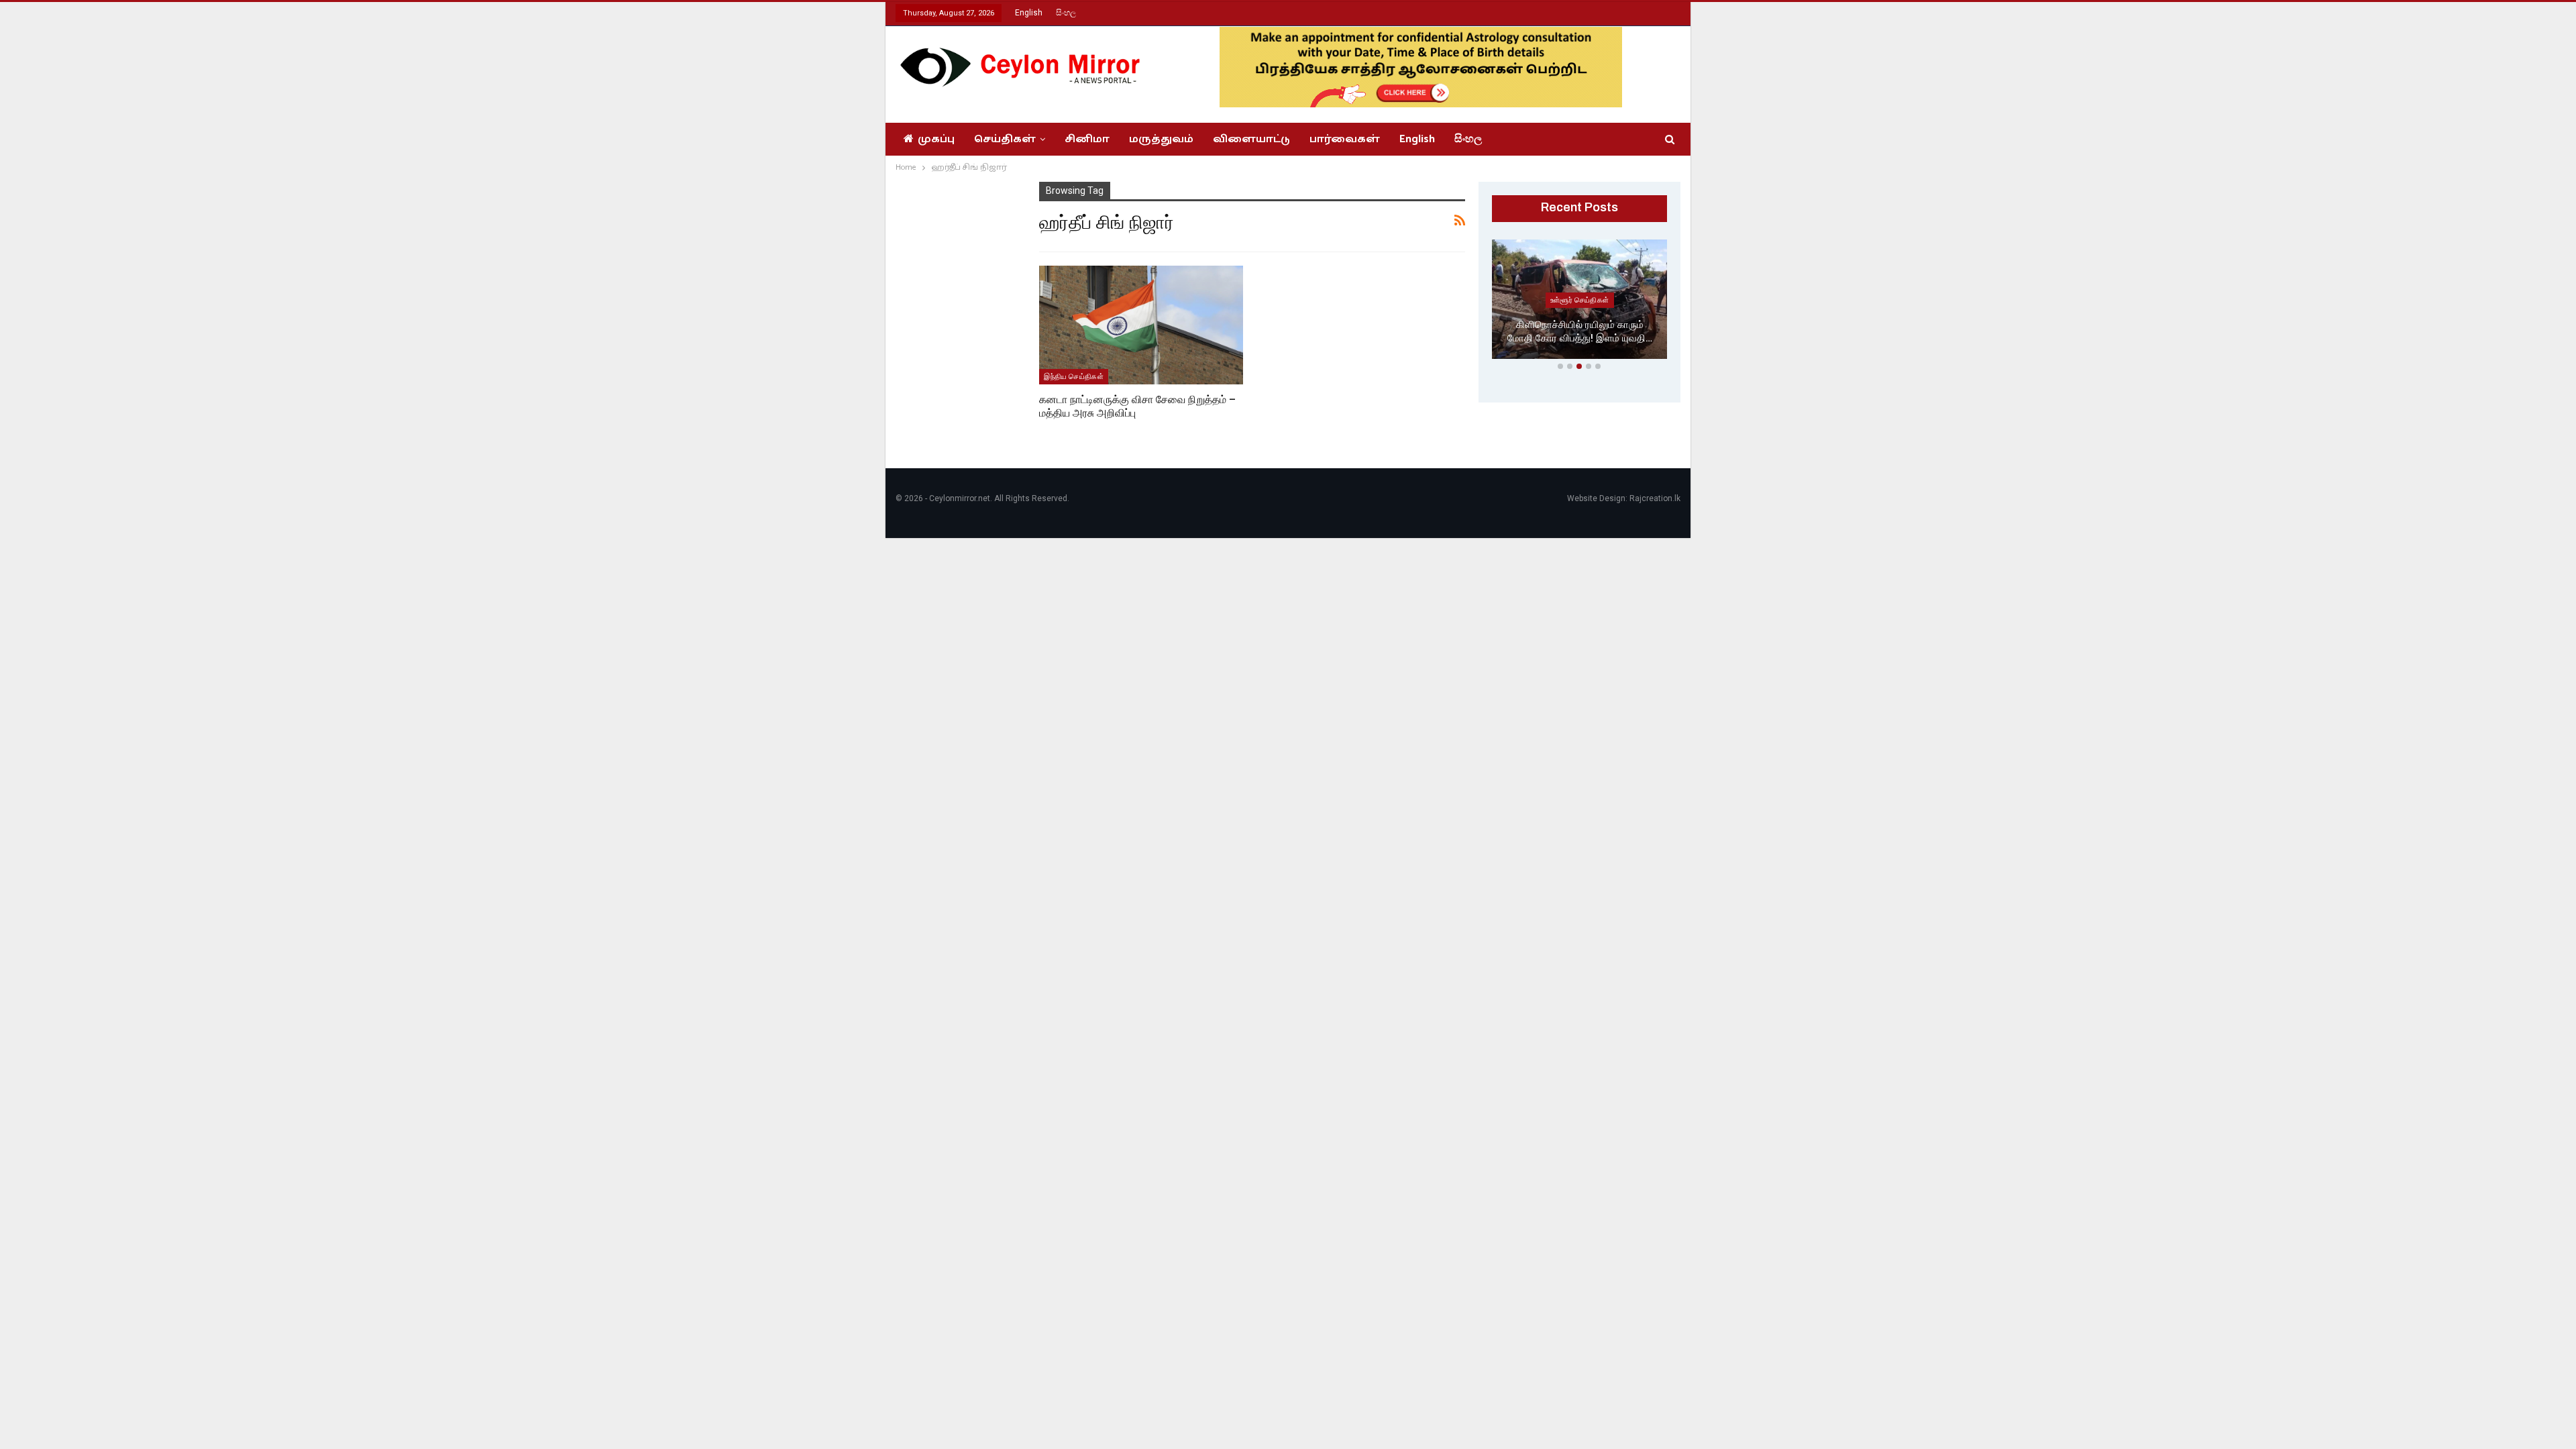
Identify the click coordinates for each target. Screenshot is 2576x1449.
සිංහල (1066, 13)
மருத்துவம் (1161, 139)
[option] (1580, 302)
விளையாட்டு (1251, 139)
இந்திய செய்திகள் (1074, 376)
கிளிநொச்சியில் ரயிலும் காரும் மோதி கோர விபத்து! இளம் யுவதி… (1580, 332)
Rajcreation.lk (1655, 498)
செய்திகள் (1005, 139)
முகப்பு (936, 139)
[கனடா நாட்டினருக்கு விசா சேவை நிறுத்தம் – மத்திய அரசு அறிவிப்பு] (1141, 325)
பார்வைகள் (1345, 139)
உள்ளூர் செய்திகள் (1580, 300)
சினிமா (1087, 139)
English (1029, 13)
